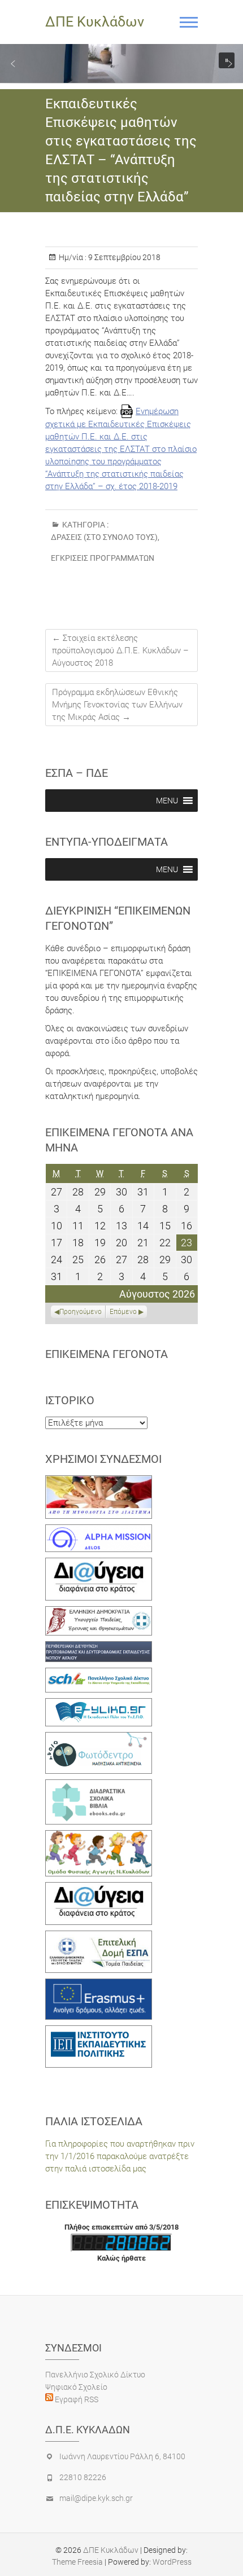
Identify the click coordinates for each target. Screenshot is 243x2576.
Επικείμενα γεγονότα (107, 1354)
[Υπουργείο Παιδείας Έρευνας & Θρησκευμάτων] (99, 1612)
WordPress (172, 2562)
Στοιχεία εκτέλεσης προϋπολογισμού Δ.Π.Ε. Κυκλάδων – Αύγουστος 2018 (120, 650)
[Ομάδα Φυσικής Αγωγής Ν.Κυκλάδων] (99, 1836)
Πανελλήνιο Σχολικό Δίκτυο (95, 2375)
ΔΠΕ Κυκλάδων (95, 22)
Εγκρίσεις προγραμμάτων (103, 558)
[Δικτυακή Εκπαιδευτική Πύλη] (99, 1704)
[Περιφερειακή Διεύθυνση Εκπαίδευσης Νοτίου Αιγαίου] (99, 1647)
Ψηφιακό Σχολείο (76, 2387)
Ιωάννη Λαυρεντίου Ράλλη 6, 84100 (122, 2456)
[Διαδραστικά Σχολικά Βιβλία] (99, 1786)
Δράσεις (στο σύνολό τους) (104, 537)
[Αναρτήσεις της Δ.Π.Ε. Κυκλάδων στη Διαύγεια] (99, 1564)
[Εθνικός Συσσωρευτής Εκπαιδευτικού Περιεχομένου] (99, 1738)
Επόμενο (123, 1312)
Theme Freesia (77, 2562)
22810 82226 (83, 2477)
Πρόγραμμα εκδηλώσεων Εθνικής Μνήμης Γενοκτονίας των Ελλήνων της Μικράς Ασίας (117, 705)
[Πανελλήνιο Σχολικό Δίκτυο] (99, 1674)
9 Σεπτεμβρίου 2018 (123, 257)
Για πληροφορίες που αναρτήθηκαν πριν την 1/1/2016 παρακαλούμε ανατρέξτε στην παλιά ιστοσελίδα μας (120, 2156)
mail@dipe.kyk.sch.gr (96, 2498)
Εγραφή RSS (76, 2399)
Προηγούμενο (81, 1312)
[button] (13, 64)
